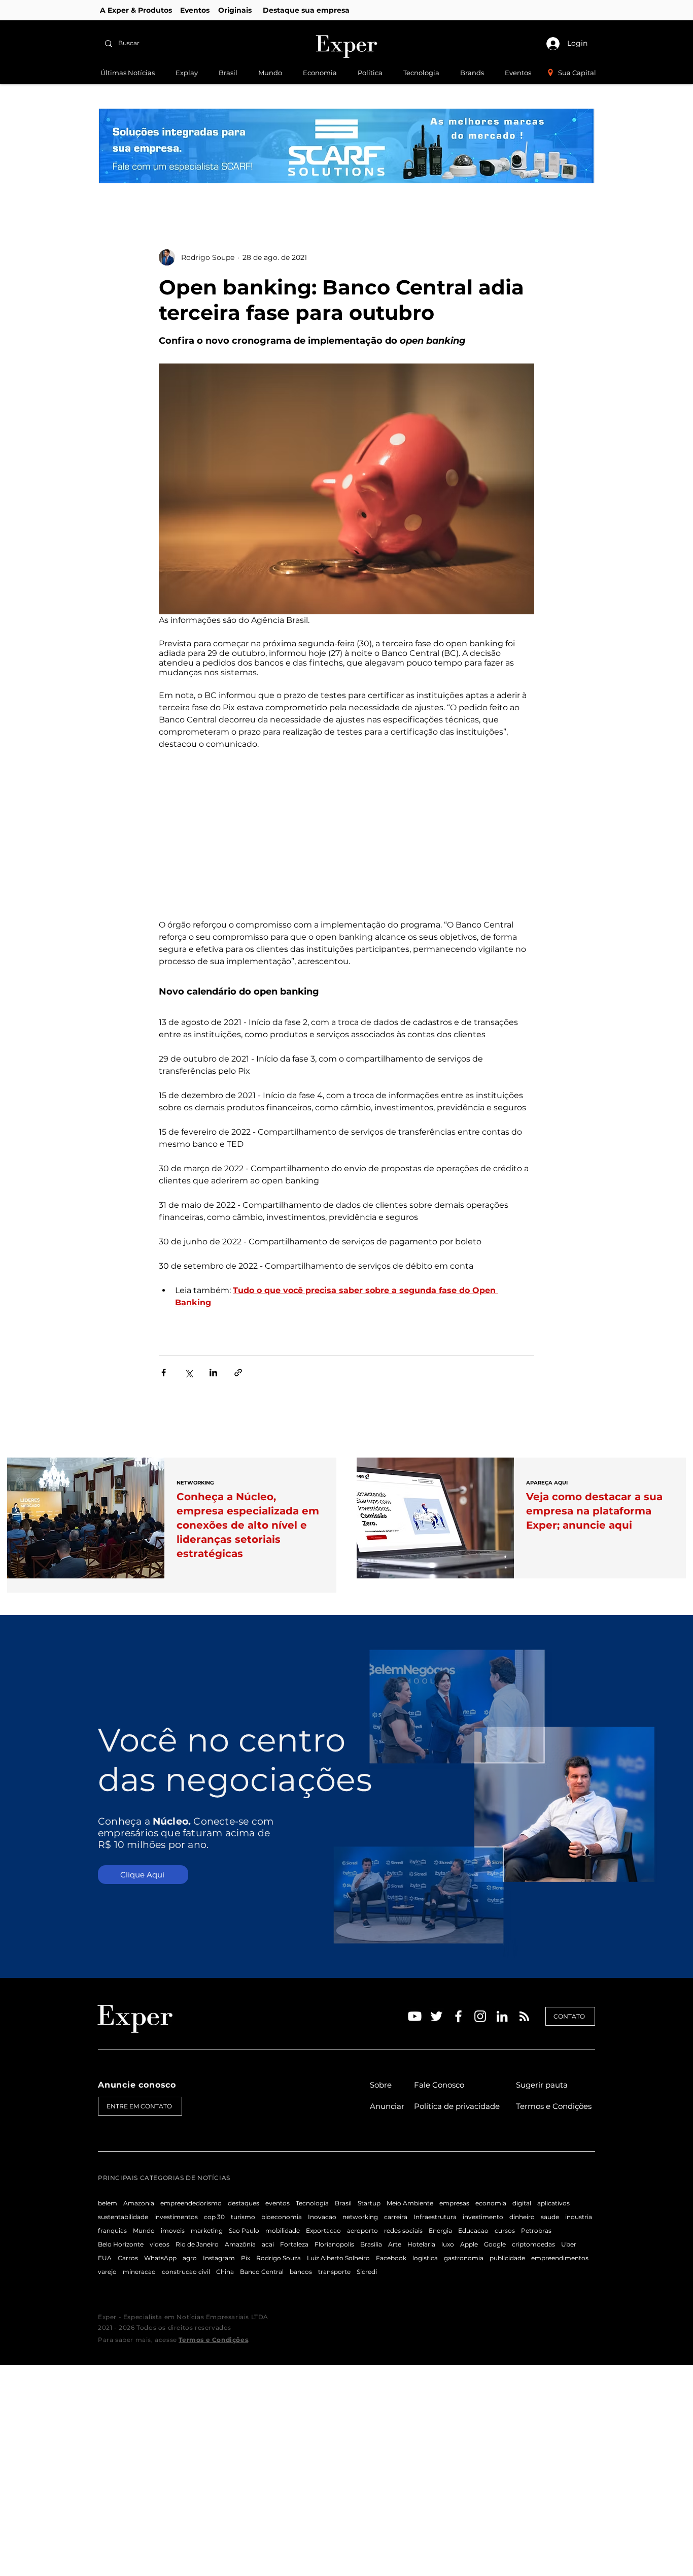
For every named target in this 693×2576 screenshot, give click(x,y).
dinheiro (522, 2217)
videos (160, 2244)
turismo (243, 2217)
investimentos (176, 2217)
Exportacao (323, 2231)
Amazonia (139, 2203)
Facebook (391, 2258)
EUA (105, 2258)
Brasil (343, 2203)
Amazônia (240, 2244)
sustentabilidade (123, 2217)
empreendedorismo (191, 2203)
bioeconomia (282, 2217)
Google (495, 2244)
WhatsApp (160, 2258)
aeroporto (362, 2231)
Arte (395, 2244)
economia (491, 2203)
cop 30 (214, 2217)
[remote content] (346, 835)
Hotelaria (421, 2244)
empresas (454, 2203)
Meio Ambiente (410, 2203)
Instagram (219, 2258)
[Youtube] (415, 2016)
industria (579, 2217)
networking (360, 2217)
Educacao (473, 2231)
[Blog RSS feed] (524, 2017)
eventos (278, 2203)
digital (522, 2203)
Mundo (144, 2231)
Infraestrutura (435, 2217)
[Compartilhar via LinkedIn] (213, 1373)
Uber (569, 2244)
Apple (469, 2244)
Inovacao (322, 2217)
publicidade (507, 2258)
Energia (440, 2231)
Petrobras (536, 2231)
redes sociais (403, 2231)
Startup (369, 2203)
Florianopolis (334, 2244)
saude (550, 2217)
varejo (107, 2272)
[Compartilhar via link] (238, 1373)
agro (190, 2258)
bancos (301, 2272)
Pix (246, 2258)
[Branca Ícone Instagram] (480, 2016)
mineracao (139, 2272)
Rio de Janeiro (197, 2244)
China (225, 2272)
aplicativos (553, 2203)
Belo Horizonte (121, 2244)
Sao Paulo (244, 2231)
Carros (128, 2258)
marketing (207, 2231)
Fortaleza (294, 2244)
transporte (334, 2272)
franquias (112, 2231)
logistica (425, 2258)
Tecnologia (312, 2203)
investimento (483, 2217)
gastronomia (464, 2258)
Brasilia (371, 2244)
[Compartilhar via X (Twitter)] (188, 1373)
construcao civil (186, 2272)
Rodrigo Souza (279, 2258)
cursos (505, 2231)
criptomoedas (533, 2244)
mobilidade (283, 2231)
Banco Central (262, 2272)
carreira (396, 2217)
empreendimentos (560, 2258)
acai (268, 2244)
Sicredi (367, 2272)
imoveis (173, 2231)
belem (108, 2203)
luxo (448, 2244)
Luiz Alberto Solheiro (338, 2258)
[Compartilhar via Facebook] (164, 1373)
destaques (244, 2203)
